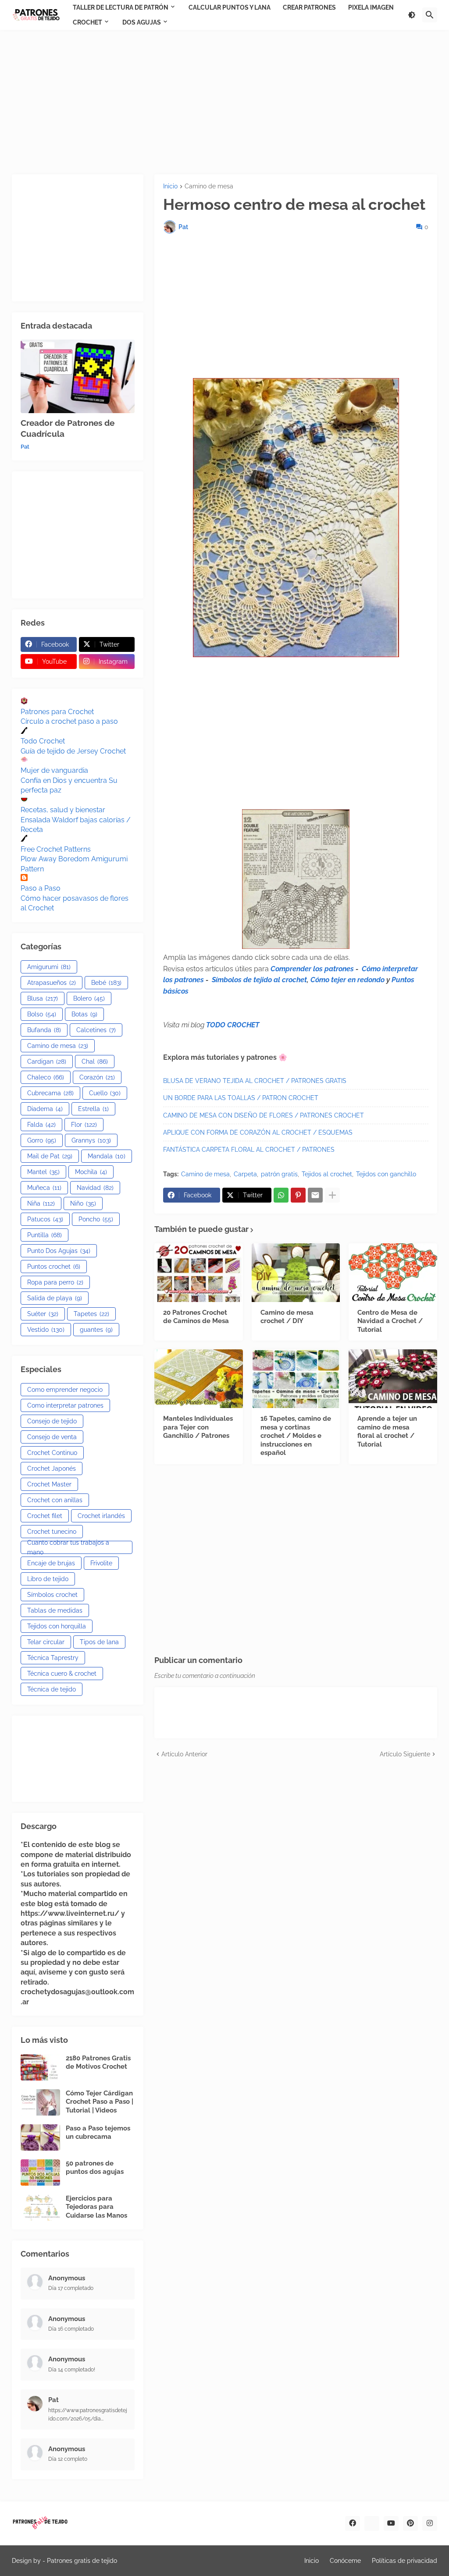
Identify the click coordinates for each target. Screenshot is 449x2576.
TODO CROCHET (233, 1025)
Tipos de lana (99, 1642)
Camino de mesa (209, 186)
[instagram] (430, 2523)
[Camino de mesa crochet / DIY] (296, 1273)
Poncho (96, 1219)
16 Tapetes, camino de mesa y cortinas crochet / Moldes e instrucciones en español (296, 1436)
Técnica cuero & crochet (62, 1674)
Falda (41, 1125)
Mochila (91, 1172)
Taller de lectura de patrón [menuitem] (121, 7)
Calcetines (96, 1030)
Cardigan (47, 1062)
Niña (41, 1203)
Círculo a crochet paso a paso (69, 721)
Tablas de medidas (55, 1610)
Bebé (106, 983)
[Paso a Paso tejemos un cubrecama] (40, 2137)
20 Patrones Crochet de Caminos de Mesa (196, 1317)
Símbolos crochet (52, 1595)
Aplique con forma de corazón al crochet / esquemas (258, 1132)
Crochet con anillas (55, 1500)
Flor (84, 1125)
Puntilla (45, 1235)
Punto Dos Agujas (59, 1251)
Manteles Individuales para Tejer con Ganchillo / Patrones (198, 1427)
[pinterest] (410, 2523)
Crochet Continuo (52, 1453)
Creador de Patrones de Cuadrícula (68, 428)
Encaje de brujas (51, 1563)
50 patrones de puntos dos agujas (95, 2168)
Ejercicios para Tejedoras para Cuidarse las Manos (96, 2207)
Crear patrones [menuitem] (309, 7)
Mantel (43, 1172)
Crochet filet (45, 1516)
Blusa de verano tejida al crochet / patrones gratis (255, 1081)
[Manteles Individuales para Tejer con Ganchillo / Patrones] (199, 1379)
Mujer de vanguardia (54, 770)
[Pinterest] (298, 1195)
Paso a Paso (41, 888)
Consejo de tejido (52, 1421)
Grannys (91, 1140)
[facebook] (353, 2523)
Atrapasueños (52, 983)
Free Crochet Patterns (56, 849)
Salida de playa (55, 1298)
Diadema (45, 1109)
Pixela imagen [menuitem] (371, 7)
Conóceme (345, 2561)
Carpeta (245, 1174)
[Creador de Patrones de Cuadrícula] (78, 376)
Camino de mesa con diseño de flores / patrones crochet (264, 1115)
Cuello (105, 1093)
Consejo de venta (52, 1437)
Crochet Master (49, 1484)
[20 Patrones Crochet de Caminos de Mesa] (199, 1273)
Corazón (97, 1077)
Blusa (43, 998)
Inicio (170, 186)
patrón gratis (279, 1174)
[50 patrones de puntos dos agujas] (40, 2173)
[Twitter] (372, 2523)
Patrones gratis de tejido (82, 2561)
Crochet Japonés (52, 1468)
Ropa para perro (55, 1282)
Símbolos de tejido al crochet (259, 980)
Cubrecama (50, 1093)
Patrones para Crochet (57, 712)
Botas (84, 1014)
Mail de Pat (50, 1156)
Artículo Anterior (184, 1754)
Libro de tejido (48, 1579)
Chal (95, 1062)
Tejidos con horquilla (57, 1626)
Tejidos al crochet (327, 1174)
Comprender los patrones (312, 969)
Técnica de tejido (52, 1689)
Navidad (95, 1188)
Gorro (42, 1140)
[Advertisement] (224, 102)
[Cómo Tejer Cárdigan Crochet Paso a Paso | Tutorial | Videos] (40, 2102)
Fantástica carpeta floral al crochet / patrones (249, 1150)
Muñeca (44, 1188)
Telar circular (46, 1642)
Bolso (42, 1014)
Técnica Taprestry (53, 1658)
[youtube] (391, 2523)
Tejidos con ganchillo (386, 1174)
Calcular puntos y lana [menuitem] (230, 7)
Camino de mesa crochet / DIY (287, 1317)
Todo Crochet (43, 741)
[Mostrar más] (332, 1195)
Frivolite (101, 1563)
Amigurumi (49, 967)
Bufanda (44, 1030)
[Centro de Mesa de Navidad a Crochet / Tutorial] (393, 1273)
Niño (83, 1203)
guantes (96, 1330)
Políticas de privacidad (404, 2561)
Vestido (46, 1330)
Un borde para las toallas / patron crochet (241, 1098)
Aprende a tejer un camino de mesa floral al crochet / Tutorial (387, 1431)
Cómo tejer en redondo (347, 980)
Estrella (93, 1109)
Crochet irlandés (101, 1516)
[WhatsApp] (281, 1195)
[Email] (315, 1195)
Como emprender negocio (65, 1390)
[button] (412, 15)
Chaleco (46, 1077)
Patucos (45, 1219)
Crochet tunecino (52, 1532)
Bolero (89, 998)
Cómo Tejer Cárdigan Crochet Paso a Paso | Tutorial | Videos (100, 2102)
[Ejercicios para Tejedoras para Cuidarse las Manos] (40, 2208)
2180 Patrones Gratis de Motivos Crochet (98, 2063)
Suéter (43, 1314)
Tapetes (91, 1314)
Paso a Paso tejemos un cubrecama (98, 2133)
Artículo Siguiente (405, 1754)
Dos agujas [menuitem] (142, 22)
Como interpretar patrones (65, 1405)
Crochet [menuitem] (87, 22)
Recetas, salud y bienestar (63, 810)
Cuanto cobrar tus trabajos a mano (68, 1547)
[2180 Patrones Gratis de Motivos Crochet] (40, 2067)
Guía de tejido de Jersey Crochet (73, 751)
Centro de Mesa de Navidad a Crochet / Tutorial (390, 1321)
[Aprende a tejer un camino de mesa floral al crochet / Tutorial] (393, 1379)
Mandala (107, 1156)
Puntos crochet (54, 1267)
